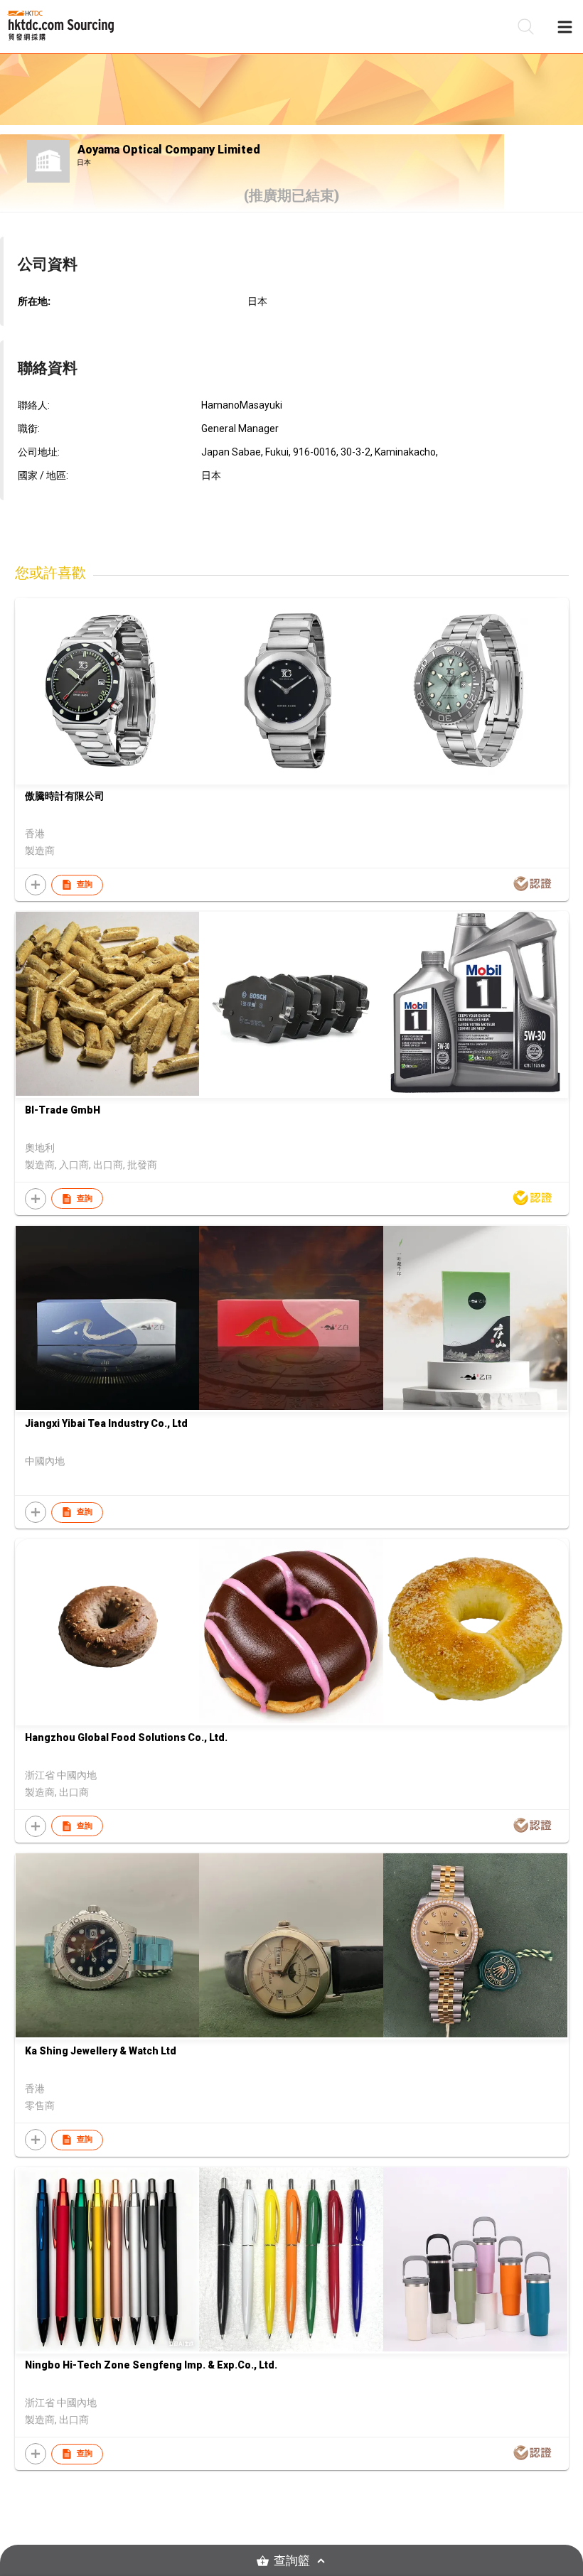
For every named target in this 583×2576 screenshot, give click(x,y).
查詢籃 (292, 2561)
